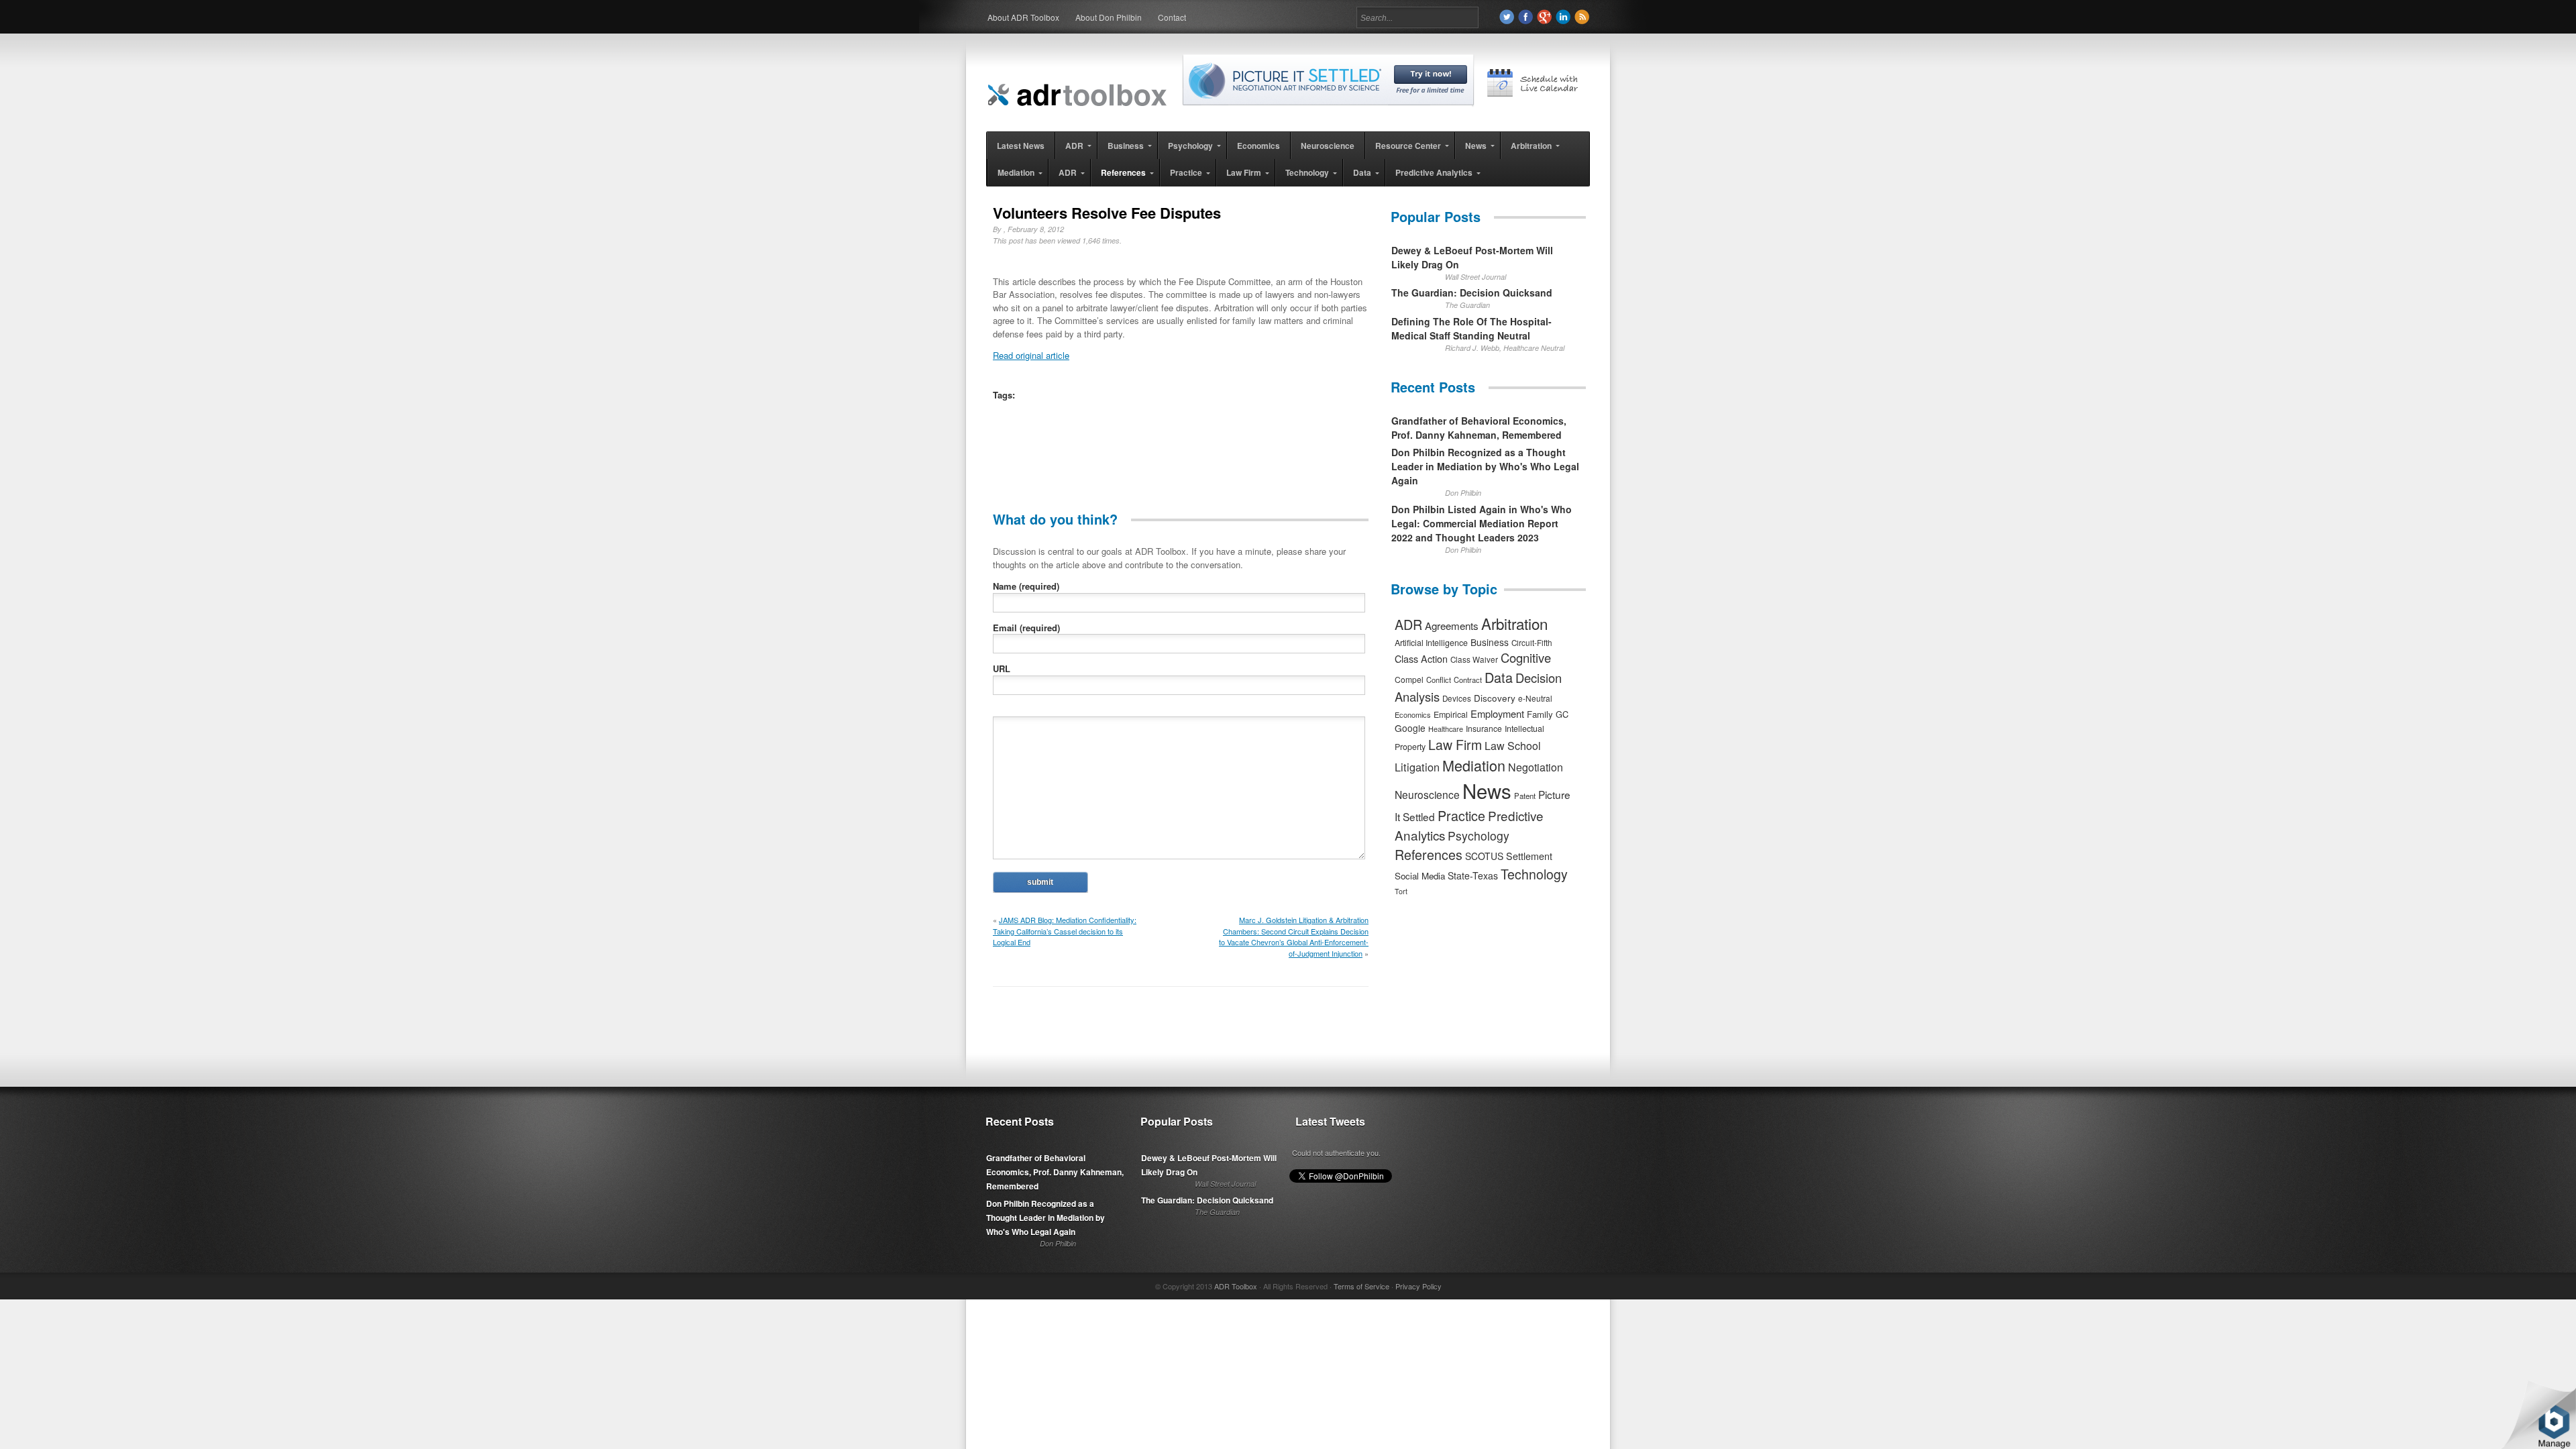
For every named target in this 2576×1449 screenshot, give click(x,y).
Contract (1468, 680)
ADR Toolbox (1236, 1286)
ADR (1408, 624)
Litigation (1417, 767)
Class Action (1421, 658)
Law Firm (1455, 745)
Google (1410, 728)
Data (1499, 677)
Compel (1409, 679)
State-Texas (1473, 875)
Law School (1513, 746)
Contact (1172, 17)
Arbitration (1514, 623)
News (1487, 790)
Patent (1525, 796)
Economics (1413, 714)
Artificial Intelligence (1431, 643)
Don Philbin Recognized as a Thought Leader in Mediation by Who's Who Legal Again (1485, 466)
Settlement (1529, 856)
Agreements (1452, 626)
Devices (1457, 698)
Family (1540, 714)
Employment (1497, 713)
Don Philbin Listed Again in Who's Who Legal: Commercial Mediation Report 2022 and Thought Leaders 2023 (1482, 523)
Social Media (1420, 876)
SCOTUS (1484, 856)
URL (1002, 668)
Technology (1534, 874)
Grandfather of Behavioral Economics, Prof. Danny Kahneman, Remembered (1479, 428)
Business (1490, 642)
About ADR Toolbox (1023, 17)
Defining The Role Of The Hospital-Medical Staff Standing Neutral (1471, 328)
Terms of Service (1361, 1286)
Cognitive (1526, 657)
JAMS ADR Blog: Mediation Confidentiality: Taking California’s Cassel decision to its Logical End (1065, 931)
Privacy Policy (1418, 1286)
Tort (1401, 891)
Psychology (1479, 836)
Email (1026, 628)
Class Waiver (1474, 659)
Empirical (1451, 714)
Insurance (1484, 728)
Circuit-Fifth (1532, 643)
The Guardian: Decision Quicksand (1472, 292)
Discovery (1495, 698)
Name (1026, 586)
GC (1562, 714)
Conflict (1439, 680)
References (1429, 854)
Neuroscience (1427, 794)
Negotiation (1536, 767)
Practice (1461, 815)
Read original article (1031, 355)
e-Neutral (1535, 698)
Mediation (1474, 765)
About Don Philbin (1109, 17)
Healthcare (1446, 729)
